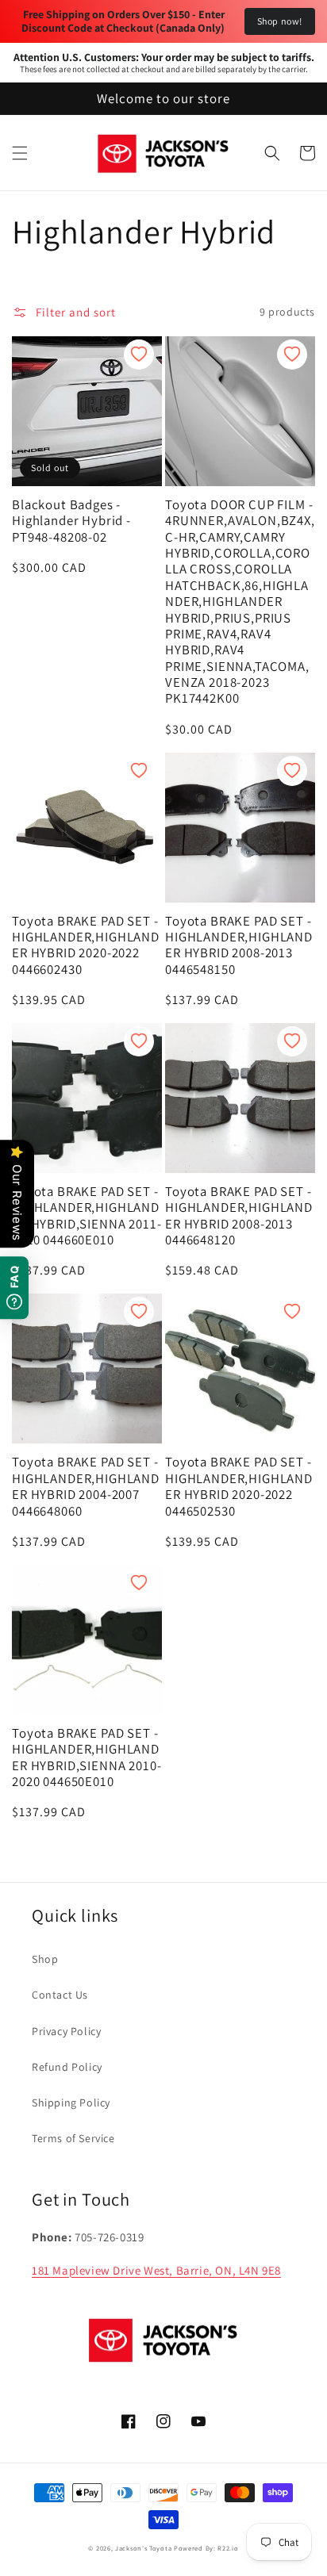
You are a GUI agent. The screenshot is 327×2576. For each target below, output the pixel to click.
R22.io (228, 2548)
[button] (20, 153)
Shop (45, 1959)
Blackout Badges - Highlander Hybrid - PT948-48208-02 (71, 521)
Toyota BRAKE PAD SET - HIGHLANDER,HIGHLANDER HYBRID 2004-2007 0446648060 (86, 1486)
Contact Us (60, 1995)
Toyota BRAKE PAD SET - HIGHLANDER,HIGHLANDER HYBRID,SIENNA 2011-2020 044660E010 (87, 1216)
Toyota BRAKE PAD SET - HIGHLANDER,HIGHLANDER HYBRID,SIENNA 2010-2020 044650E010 (87, 1758)
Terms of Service (73, 2138)
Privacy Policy (66, 2031)
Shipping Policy (71, 2103)
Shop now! (280, 21)
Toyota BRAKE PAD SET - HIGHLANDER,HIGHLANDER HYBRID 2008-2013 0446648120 (239, 1216)
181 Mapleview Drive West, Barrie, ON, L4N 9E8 (156, 2270)
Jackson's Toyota (143, 2548)
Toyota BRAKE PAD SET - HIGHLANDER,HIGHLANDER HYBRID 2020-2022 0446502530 (239, 1486)
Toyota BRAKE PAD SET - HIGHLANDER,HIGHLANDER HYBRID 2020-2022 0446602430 (86, 945)
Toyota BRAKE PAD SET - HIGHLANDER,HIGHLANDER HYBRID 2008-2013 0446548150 (239, 945)
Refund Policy (67, 2067)
